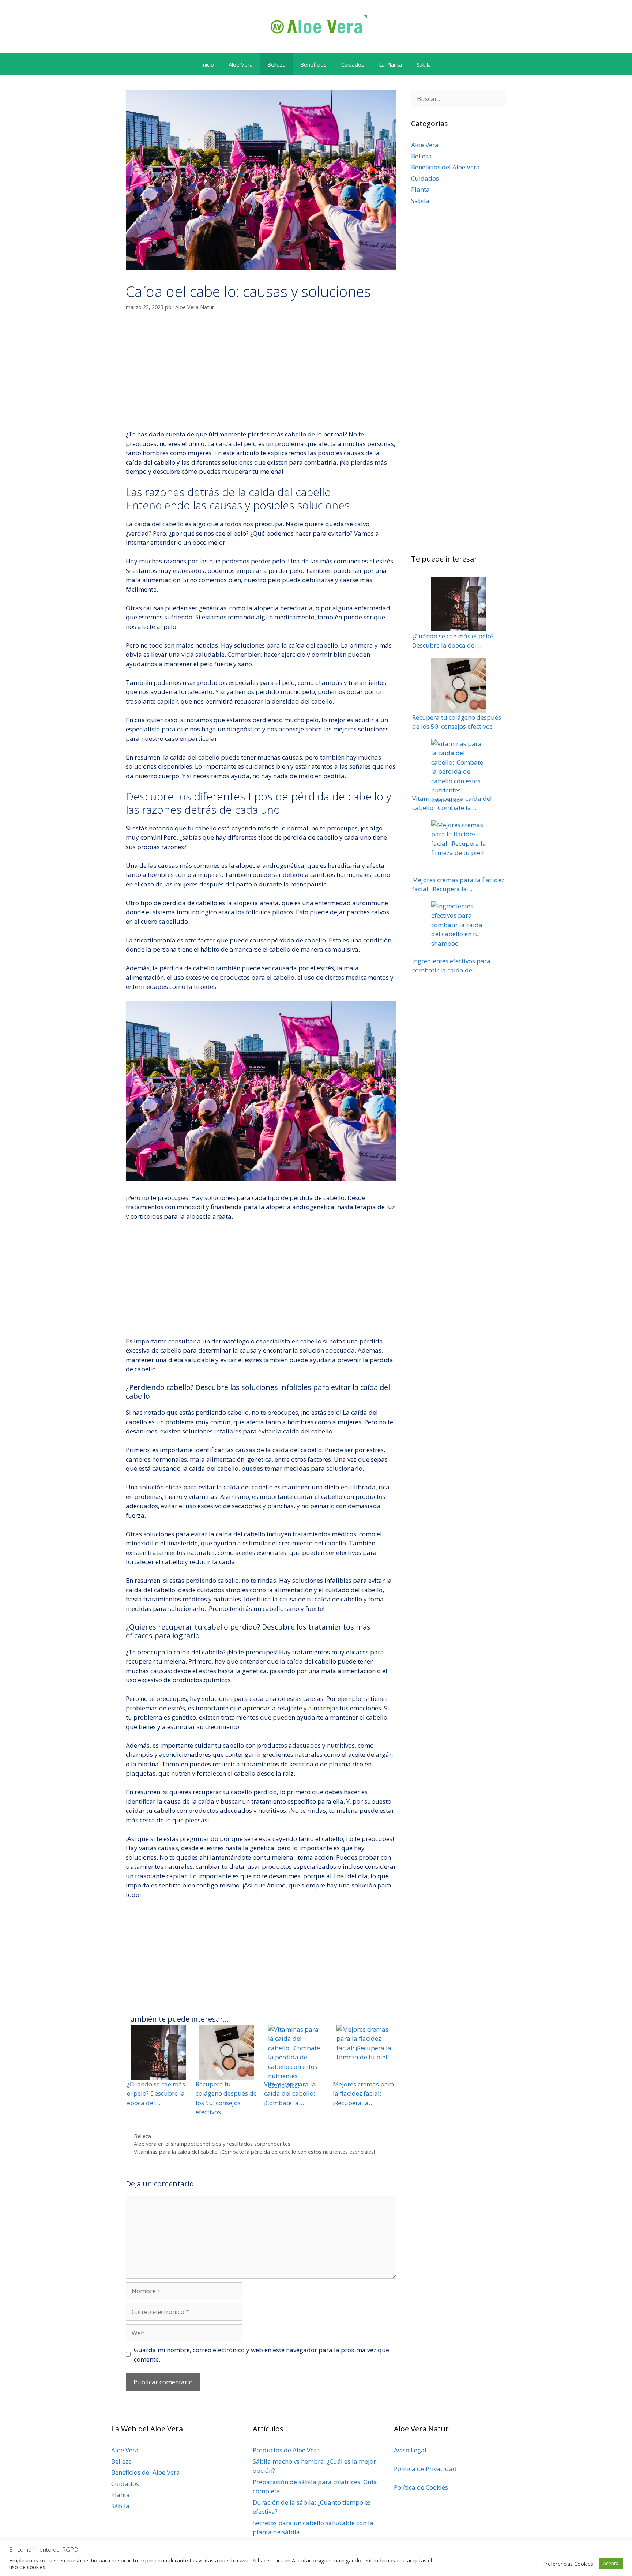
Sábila (424, 64)
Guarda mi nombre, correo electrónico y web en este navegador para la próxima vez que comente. (262, 2354)
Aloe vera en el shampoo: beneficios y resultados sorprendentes (212, 2144)
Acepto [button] (611, 2563)
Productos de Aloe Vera (286, 2450)
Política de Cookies (421, 2487)
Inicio (208, 64)
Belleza (276, 64)
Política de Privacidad (425, 2469)
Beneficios (313, 64)
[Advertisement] (261, 375)
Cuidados (353, 64)
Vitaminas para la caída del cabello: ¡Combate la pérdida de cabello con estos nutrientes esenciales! (254, 2152)
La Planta (390, 64)
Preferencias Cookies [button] (568, 2564)
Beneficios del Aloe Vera (445, 167)
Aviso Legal (410, 2450)
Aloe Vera (241, 64)
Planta (420, 189)
